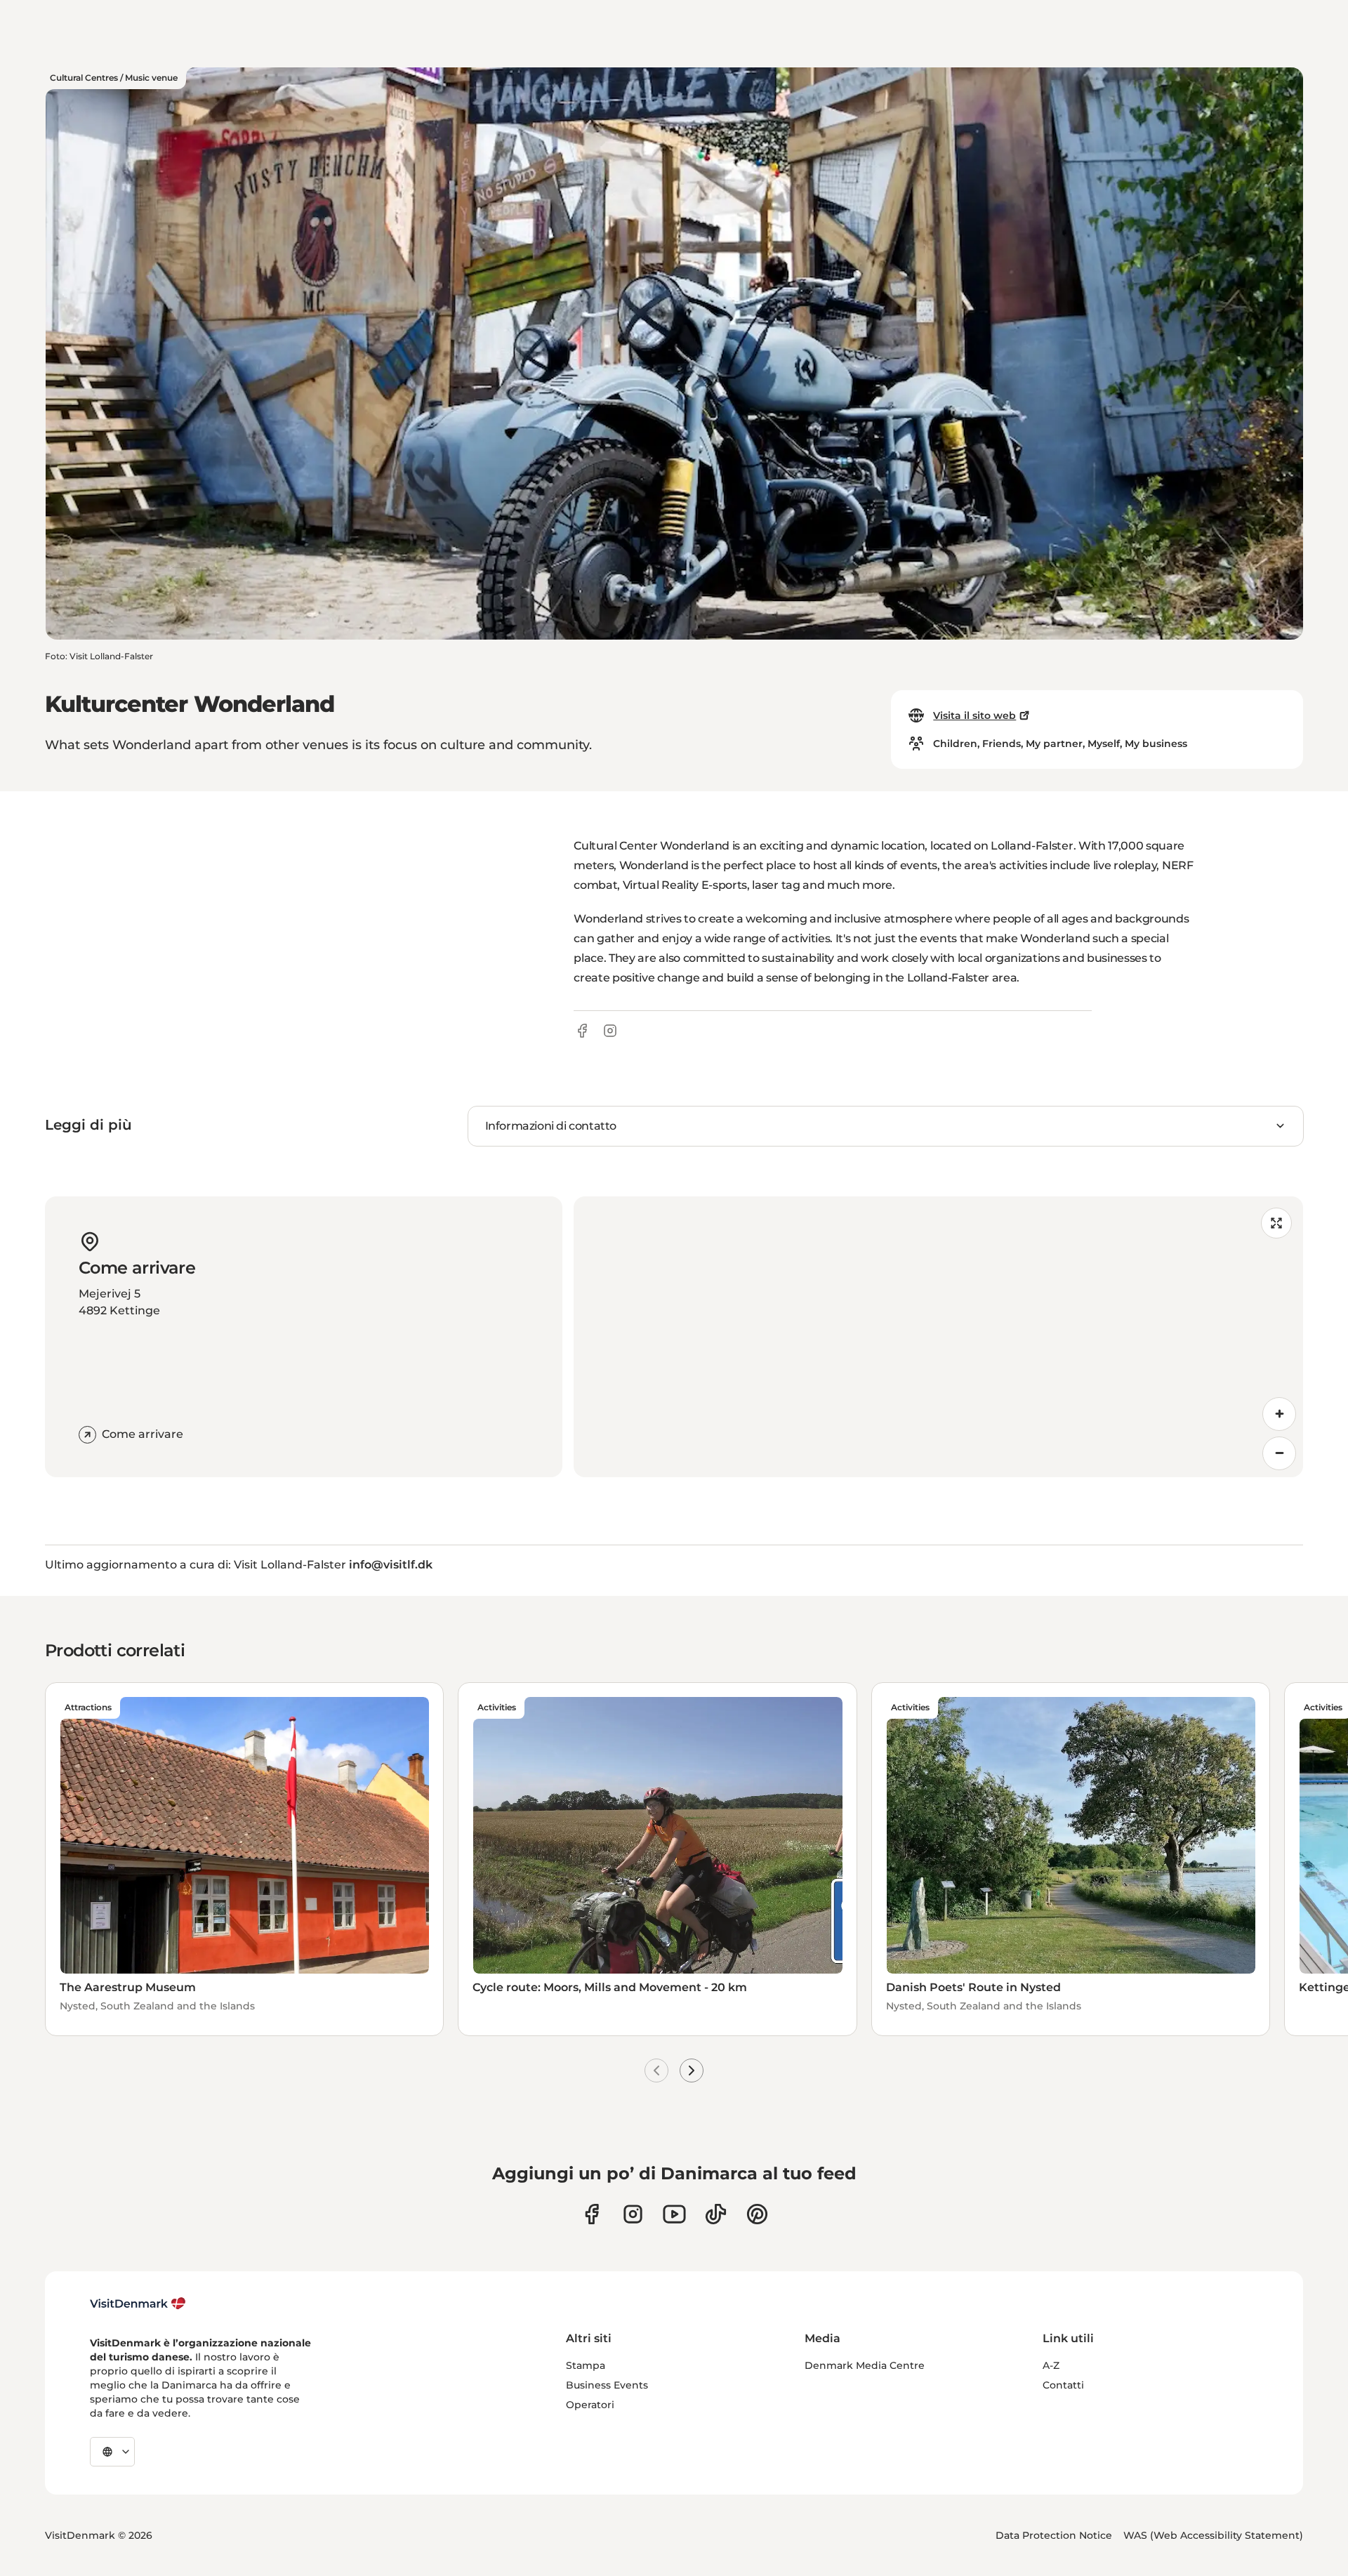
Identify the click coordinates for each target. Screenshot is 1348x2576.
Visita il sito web (974, 715)
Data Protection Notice (1054, 2535)
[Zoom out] (1279, 1453)
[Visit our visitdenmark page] (674, 2214)
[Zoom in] (1279, 1414)
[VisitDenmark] (138, 2304)
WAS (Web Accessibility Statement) (1213, 2535)
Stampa (586, 2365)
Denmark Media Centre (865, 2365)
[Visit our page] (633, 2214)
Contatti (1063, 2385)
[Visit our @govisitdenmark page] (716, 2214)
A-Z (1051, 2365)
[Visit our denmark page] (592, 2214)
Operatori (590, 2405)
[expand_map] (1276, 1223)
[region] (938, 1337)
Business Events (607, 2385)
